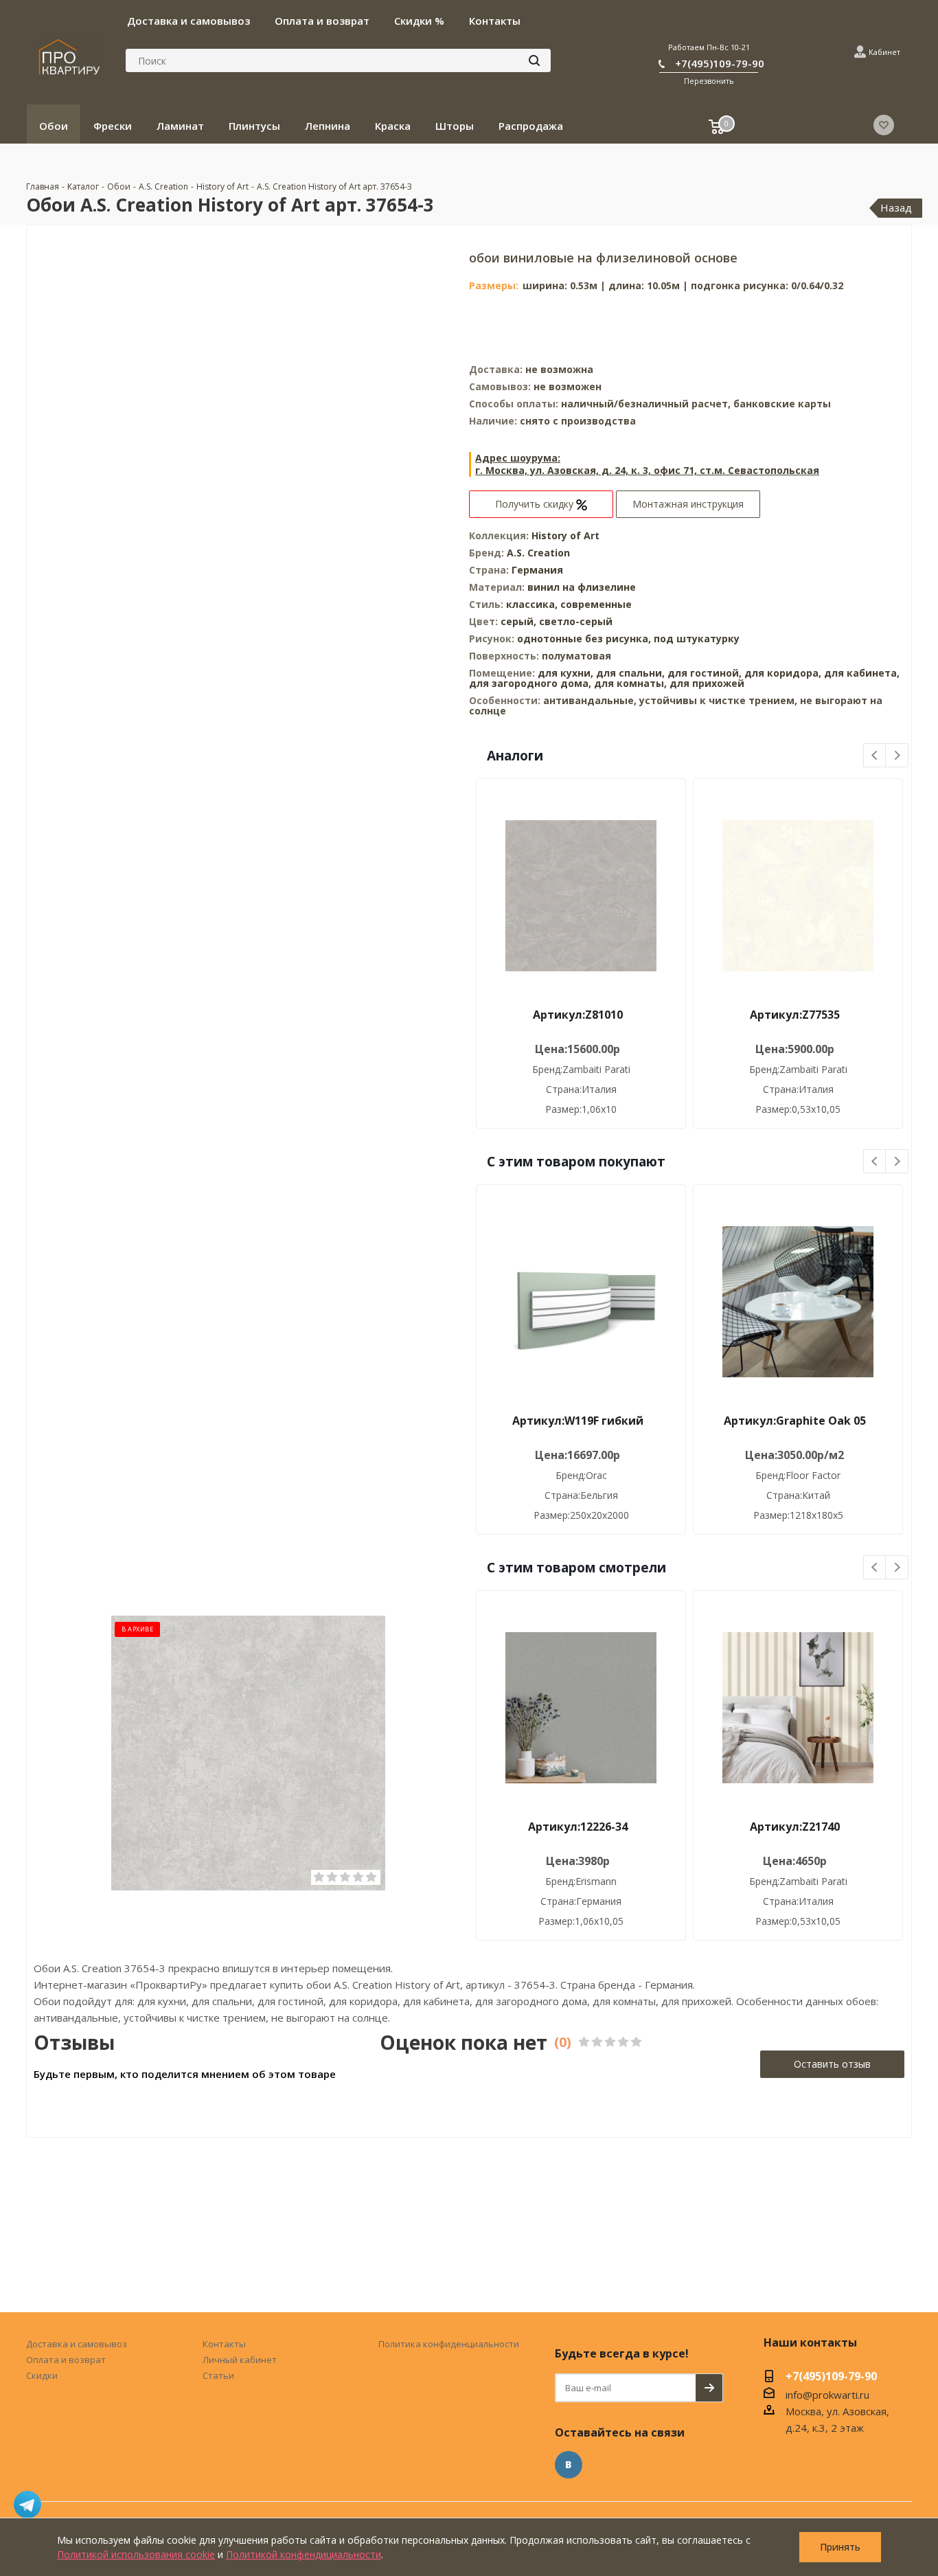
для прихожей (707, 683)
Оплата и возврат (66, 2360)
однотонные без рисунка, (585, 639)
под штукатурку (697, 639)
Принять (840, 2547)
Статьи (218, 2375)
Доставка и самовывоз (77, 2344)
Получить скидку (536, 504)
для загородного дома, (530, 683)
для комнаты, (630, 683)
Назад (896, 207)
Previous (875, 756)
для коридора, (783, 673)
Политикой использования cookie (136, 2554)
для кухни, (565, 673)
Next (897, 756)
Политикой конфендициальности (304, 2554)
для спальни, (630, 673)
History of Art (565, 535)
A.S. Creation (538, 553)
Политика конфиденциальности (449, 2344)
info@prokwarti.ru (827, 2395)
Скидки (42, 2375)
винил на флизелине (582, 587)
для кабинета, (862, 673)
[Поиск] (534, 60)
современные (596, 604)
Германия (537, 570)
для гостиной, (705, 673)
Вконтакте (569, 2465)
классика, (533, 604)
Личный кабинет (240, 2360)
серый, (520, 621)
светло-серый (576, 621)
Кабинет (884, 52)
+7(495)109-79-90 (720, 63)
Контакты (224, 2344)
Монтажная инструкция (688, 504)
